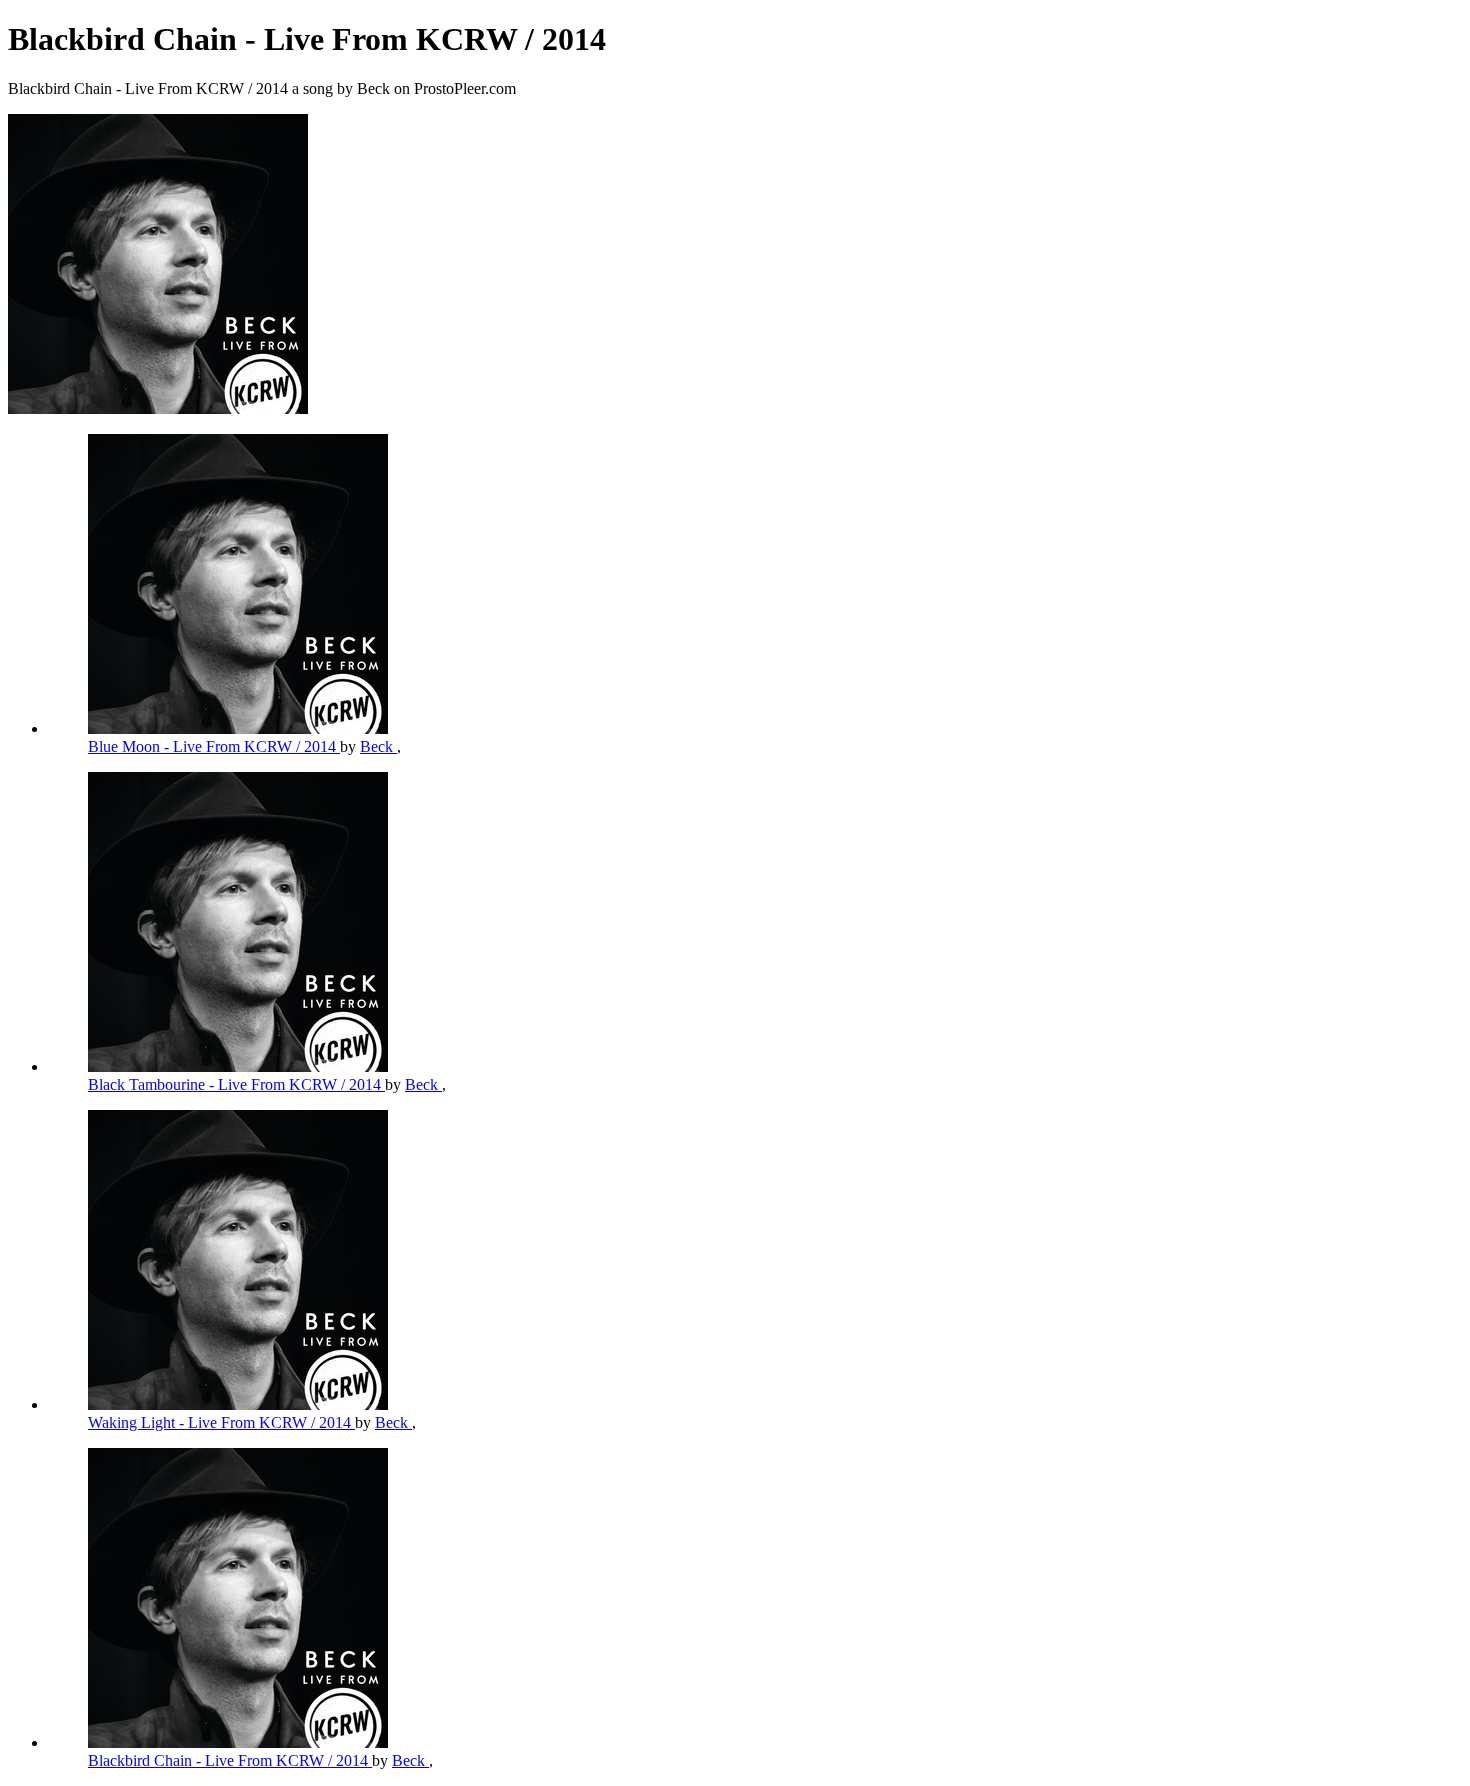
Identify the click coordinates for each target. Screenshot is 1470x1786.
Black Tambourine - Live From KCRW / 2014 (236, 1084)
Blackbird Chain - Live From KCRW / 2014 (230, 1760)
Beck (378, 746)
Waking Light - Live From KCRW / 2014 (221, 1422)
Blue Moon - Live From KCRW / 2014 (214, 746)
